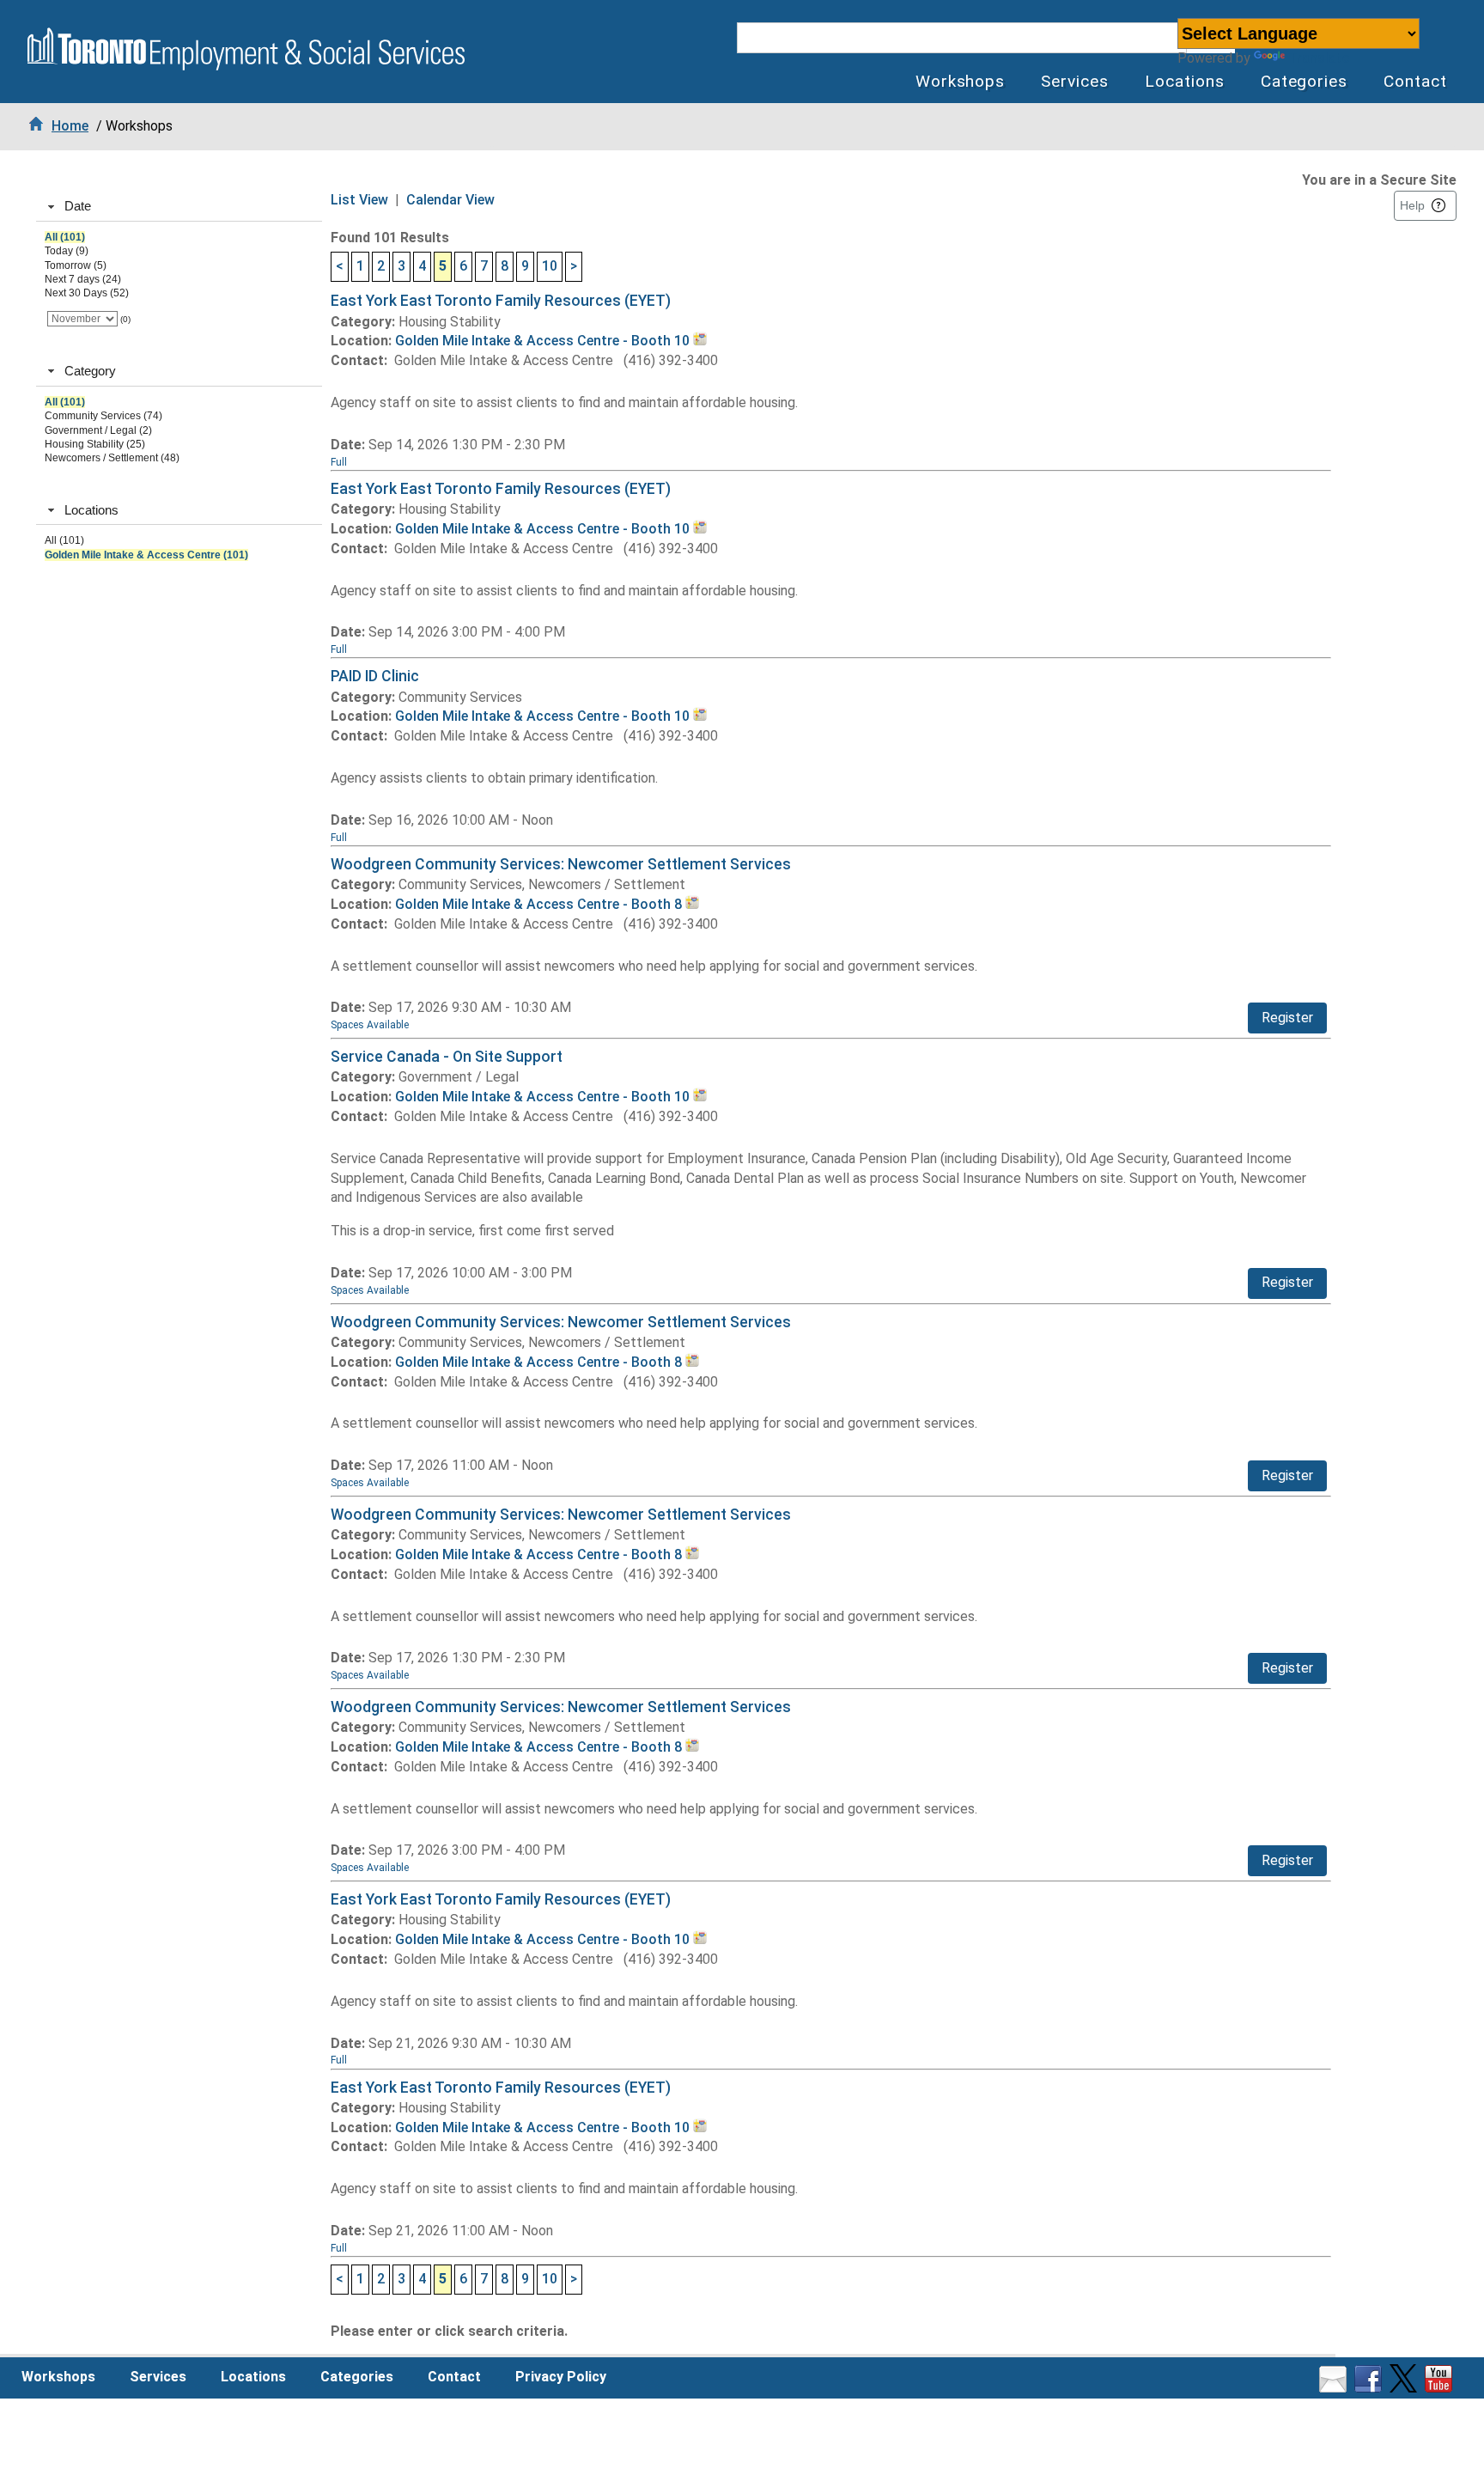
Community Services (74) (103, 416)
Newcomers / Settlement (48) (112, 458)
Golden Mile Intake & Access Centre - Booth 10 (544, 341)
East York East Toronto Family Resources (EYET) (501, 301)
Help (1412, 205)
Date (78, 206)
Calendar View (450, 200)
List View (359, 200)
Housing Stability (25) (95, 444)
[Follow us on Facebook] (1370, 2388)
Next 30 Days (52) (87, 293)
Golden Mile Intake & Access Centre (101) (146, 555)
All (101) (65, 237)
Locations (1185, 81)
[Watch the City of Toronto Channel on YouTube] (1441, 2388)
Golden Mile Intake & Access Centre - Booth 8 (540, 904)
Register (1287, 1018)
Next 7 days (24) (83, 279)
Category (90, 371)
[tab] (179, 207)
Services (1075, 81)
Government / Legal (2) (98, 430)
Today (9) (67, 251)
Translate (1319, 58)
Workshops (961, 81)
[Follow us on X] (1405, 2388)
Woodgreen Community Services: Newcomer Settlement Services (561, 864)
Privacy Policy (561, 2377)
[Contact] (1335, 2388)
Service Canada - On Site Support (447, 1057)
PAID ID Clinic (375, 676)
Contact (1415, 81)
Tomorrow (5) (76, 265)
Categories (1305, 81)
